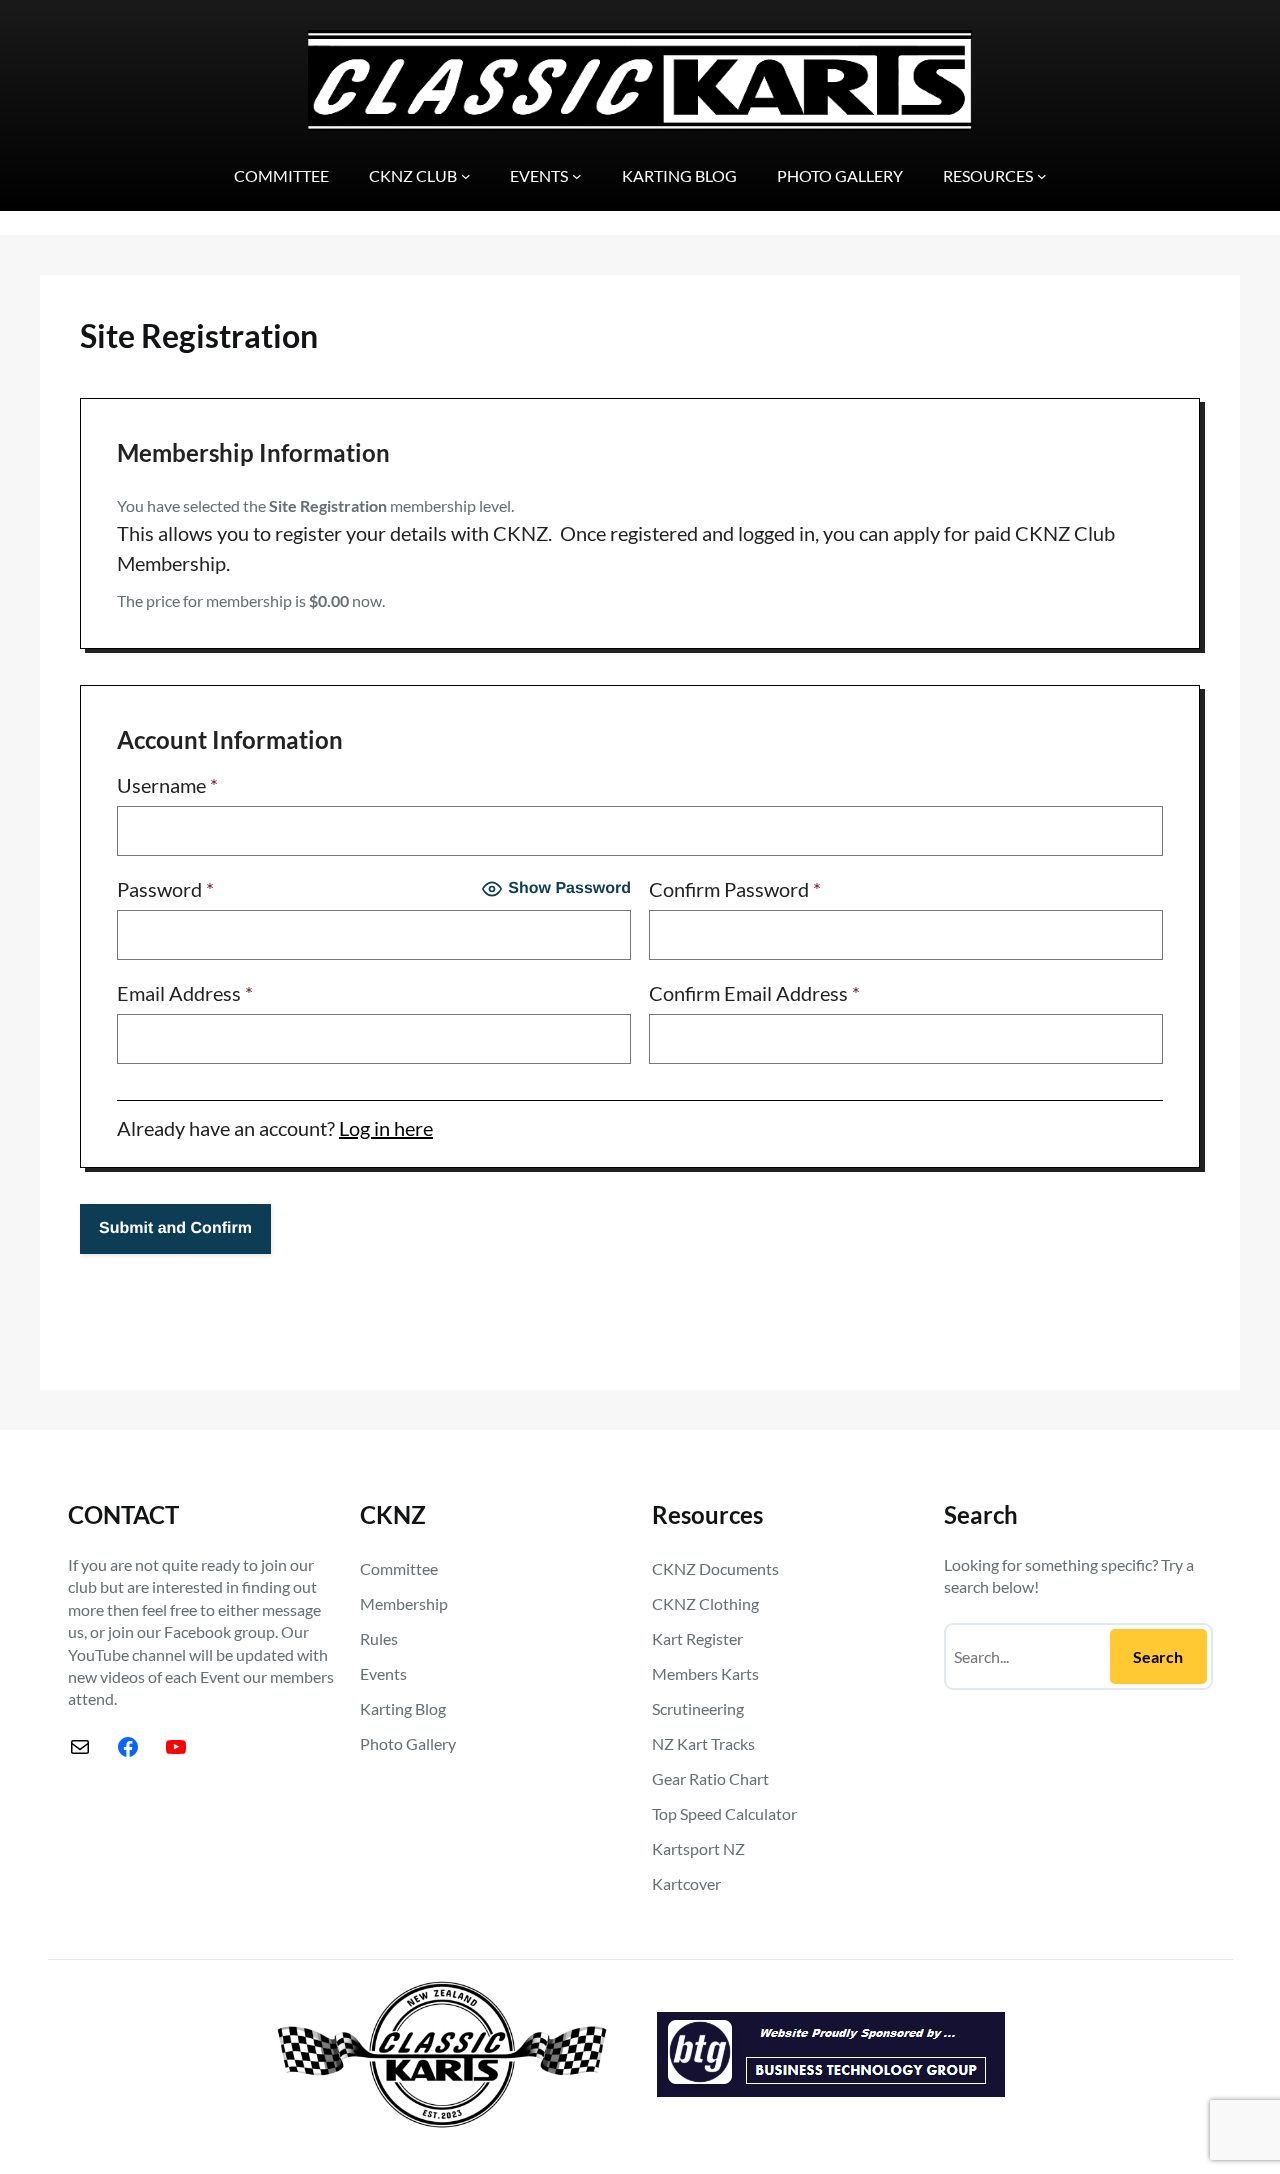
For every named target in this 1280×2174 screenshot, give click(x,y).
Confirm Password (735, 889)
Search (1158, 1656)
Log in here (386, 1128)
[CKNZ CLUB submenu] (466, 176)
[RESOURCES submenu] (1042, 176)
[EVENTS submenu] (577, 176)
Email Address (185, 993)
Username (167, 785)
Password (165, 889)
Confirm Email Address (754, 993)
